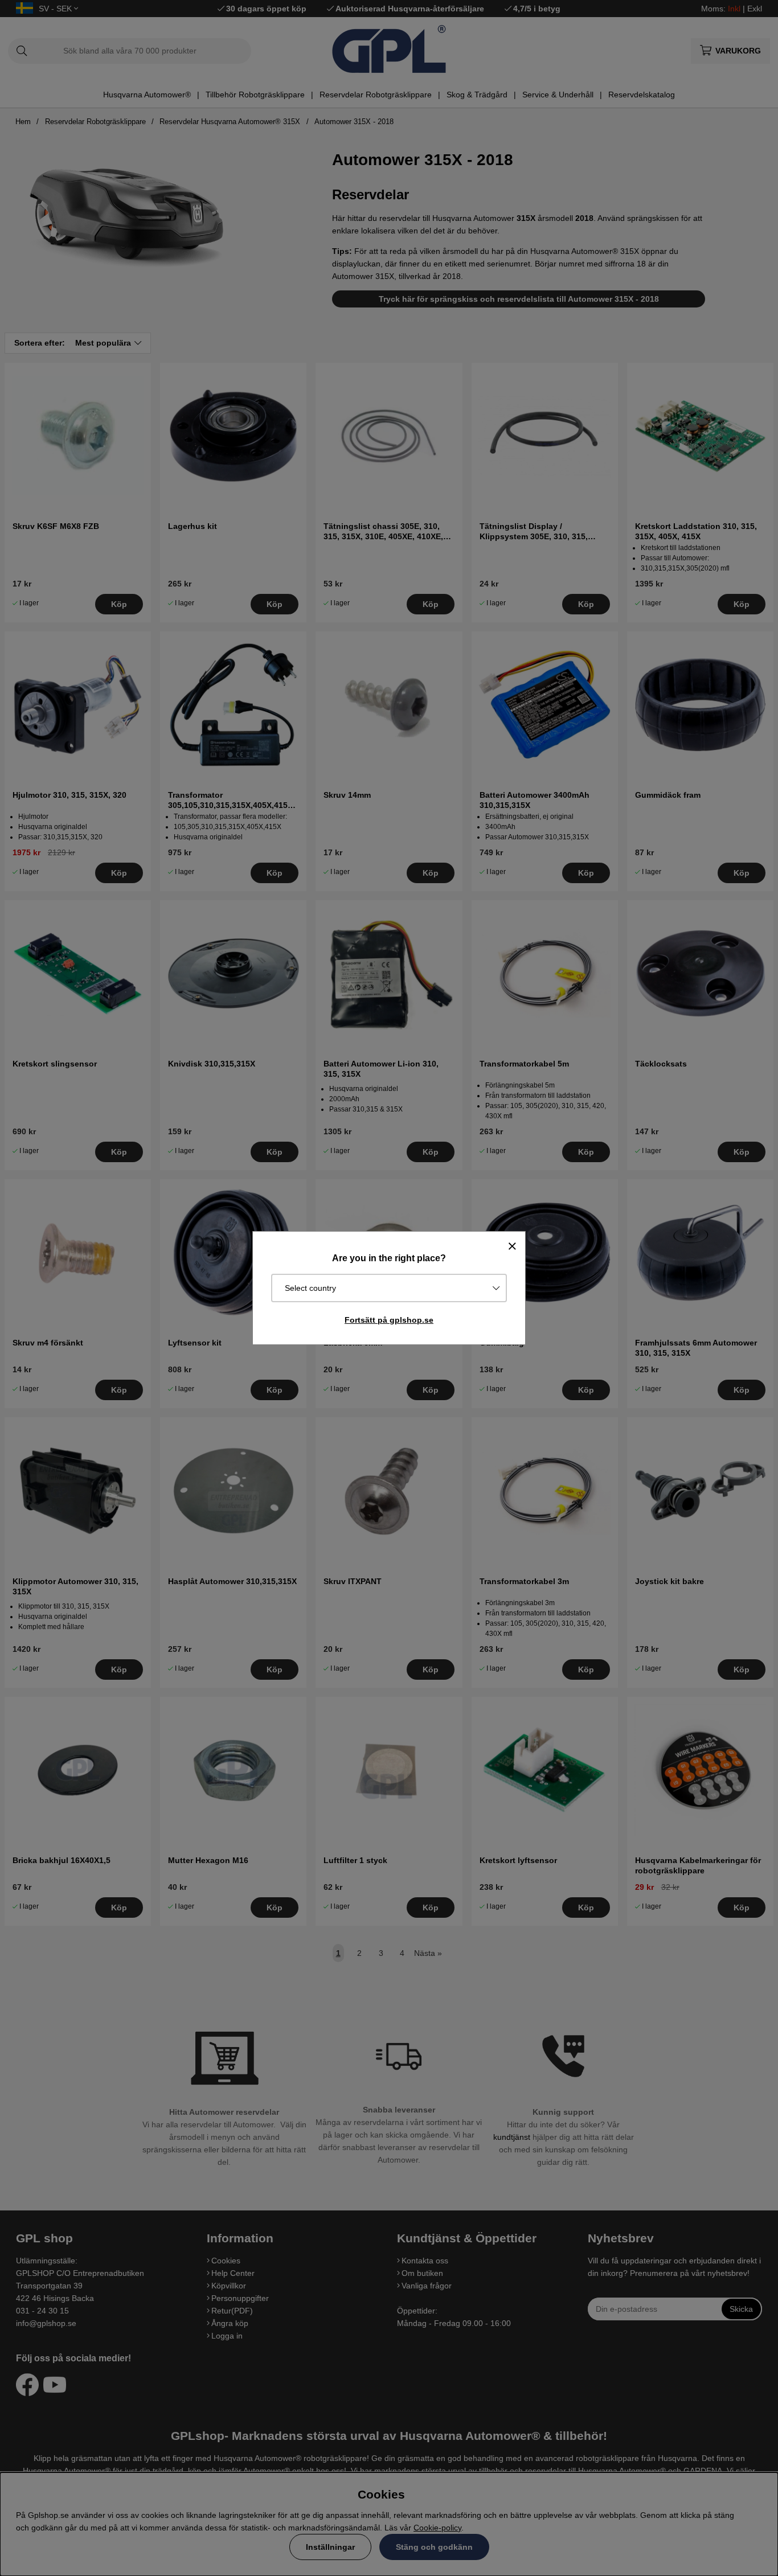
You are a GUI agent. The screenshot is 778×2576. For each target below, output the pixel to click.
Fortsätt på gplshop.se (389, 1320)
